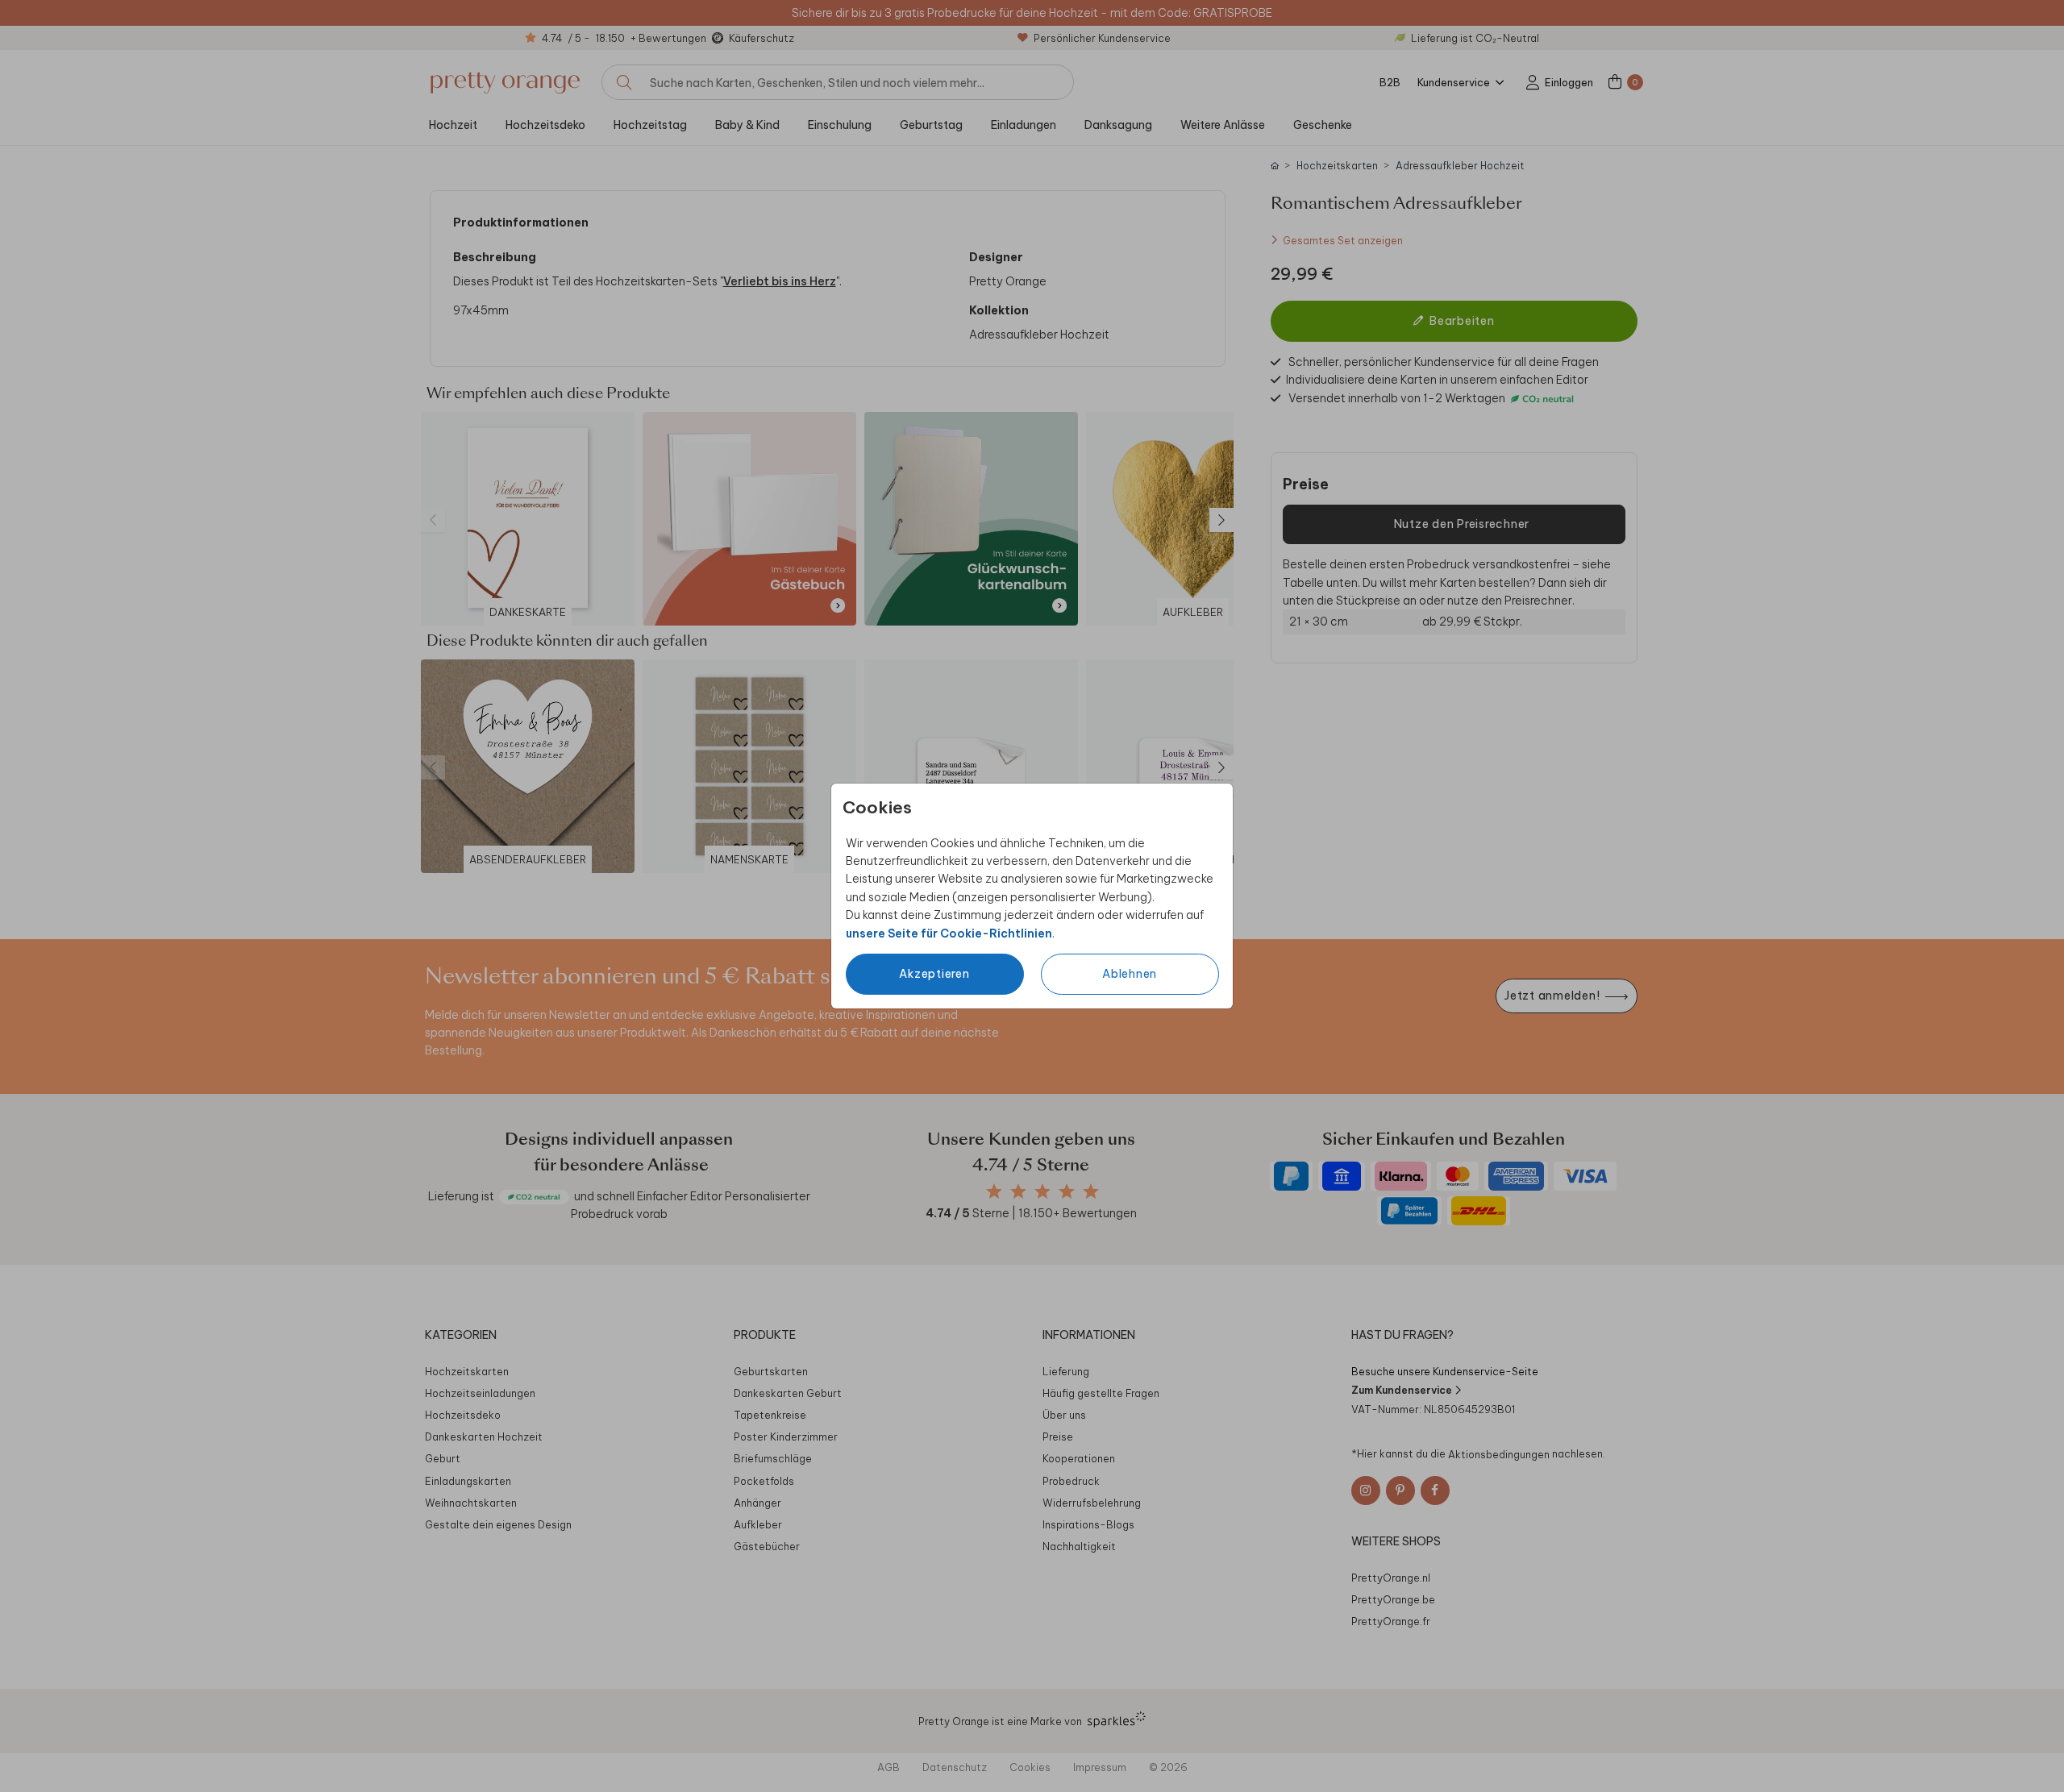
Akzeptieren (934, 974)
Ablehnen (1130, 974)
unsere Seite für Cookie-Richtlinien (949, 933)
